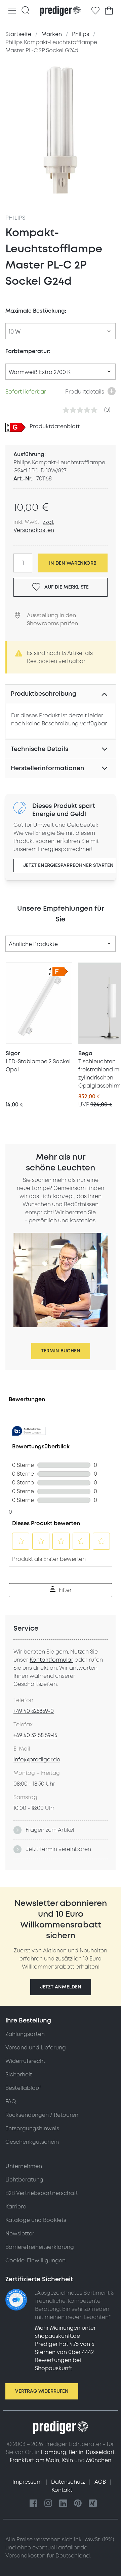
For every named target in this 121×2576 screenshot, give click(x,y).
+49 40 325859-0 (34, 1711)
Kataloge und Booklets (36, 2220)
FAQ (11, 2102)
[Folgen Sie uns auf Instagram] (48, 2504)
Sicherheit (19, 2075)
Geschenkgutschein (32, 2142)
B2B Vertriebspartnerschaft (42, 2193)
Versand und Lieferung (36, 2048)
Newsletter (20, 2234)
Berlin (76, 2452)
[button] (61, 1987)
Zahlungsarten (25, 2034)
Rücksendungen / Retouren (42, 2115)
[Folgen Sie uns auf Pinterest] (78, 2504)
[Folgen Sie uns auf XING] (93, 2504)
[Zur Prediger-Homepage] (60, 11)
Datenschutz (69, 2482)
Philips (15, 218)
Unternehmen (24, 2166)
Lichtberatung (24, 2180)
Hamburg (53, 2452)
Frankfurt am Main (34, 2460)
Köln (67, 2460)
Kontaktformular (51, 1660)
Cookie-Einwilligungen (35, 2261)
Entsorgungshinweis (32, 2129)
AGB (101, 2482)
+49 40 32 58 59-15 (35, 1735)
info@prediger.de (37, 1760)
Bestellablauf (23, 2088)
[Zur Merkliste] (95, 11)
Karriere (16, 2207)
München (99, 2460)
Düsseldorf (100, 2452)
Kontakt (62, 2490)
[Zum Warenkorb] (109, 11)
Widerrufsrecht (25, 2061)
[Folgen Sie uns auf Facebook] (34, 2504)
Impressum (28, 2482)
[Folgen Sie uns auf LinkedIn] (63, 2504)
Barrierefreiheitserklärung (40, 2247)
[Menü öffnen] (12, 11)
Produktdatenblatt (55, 427)
